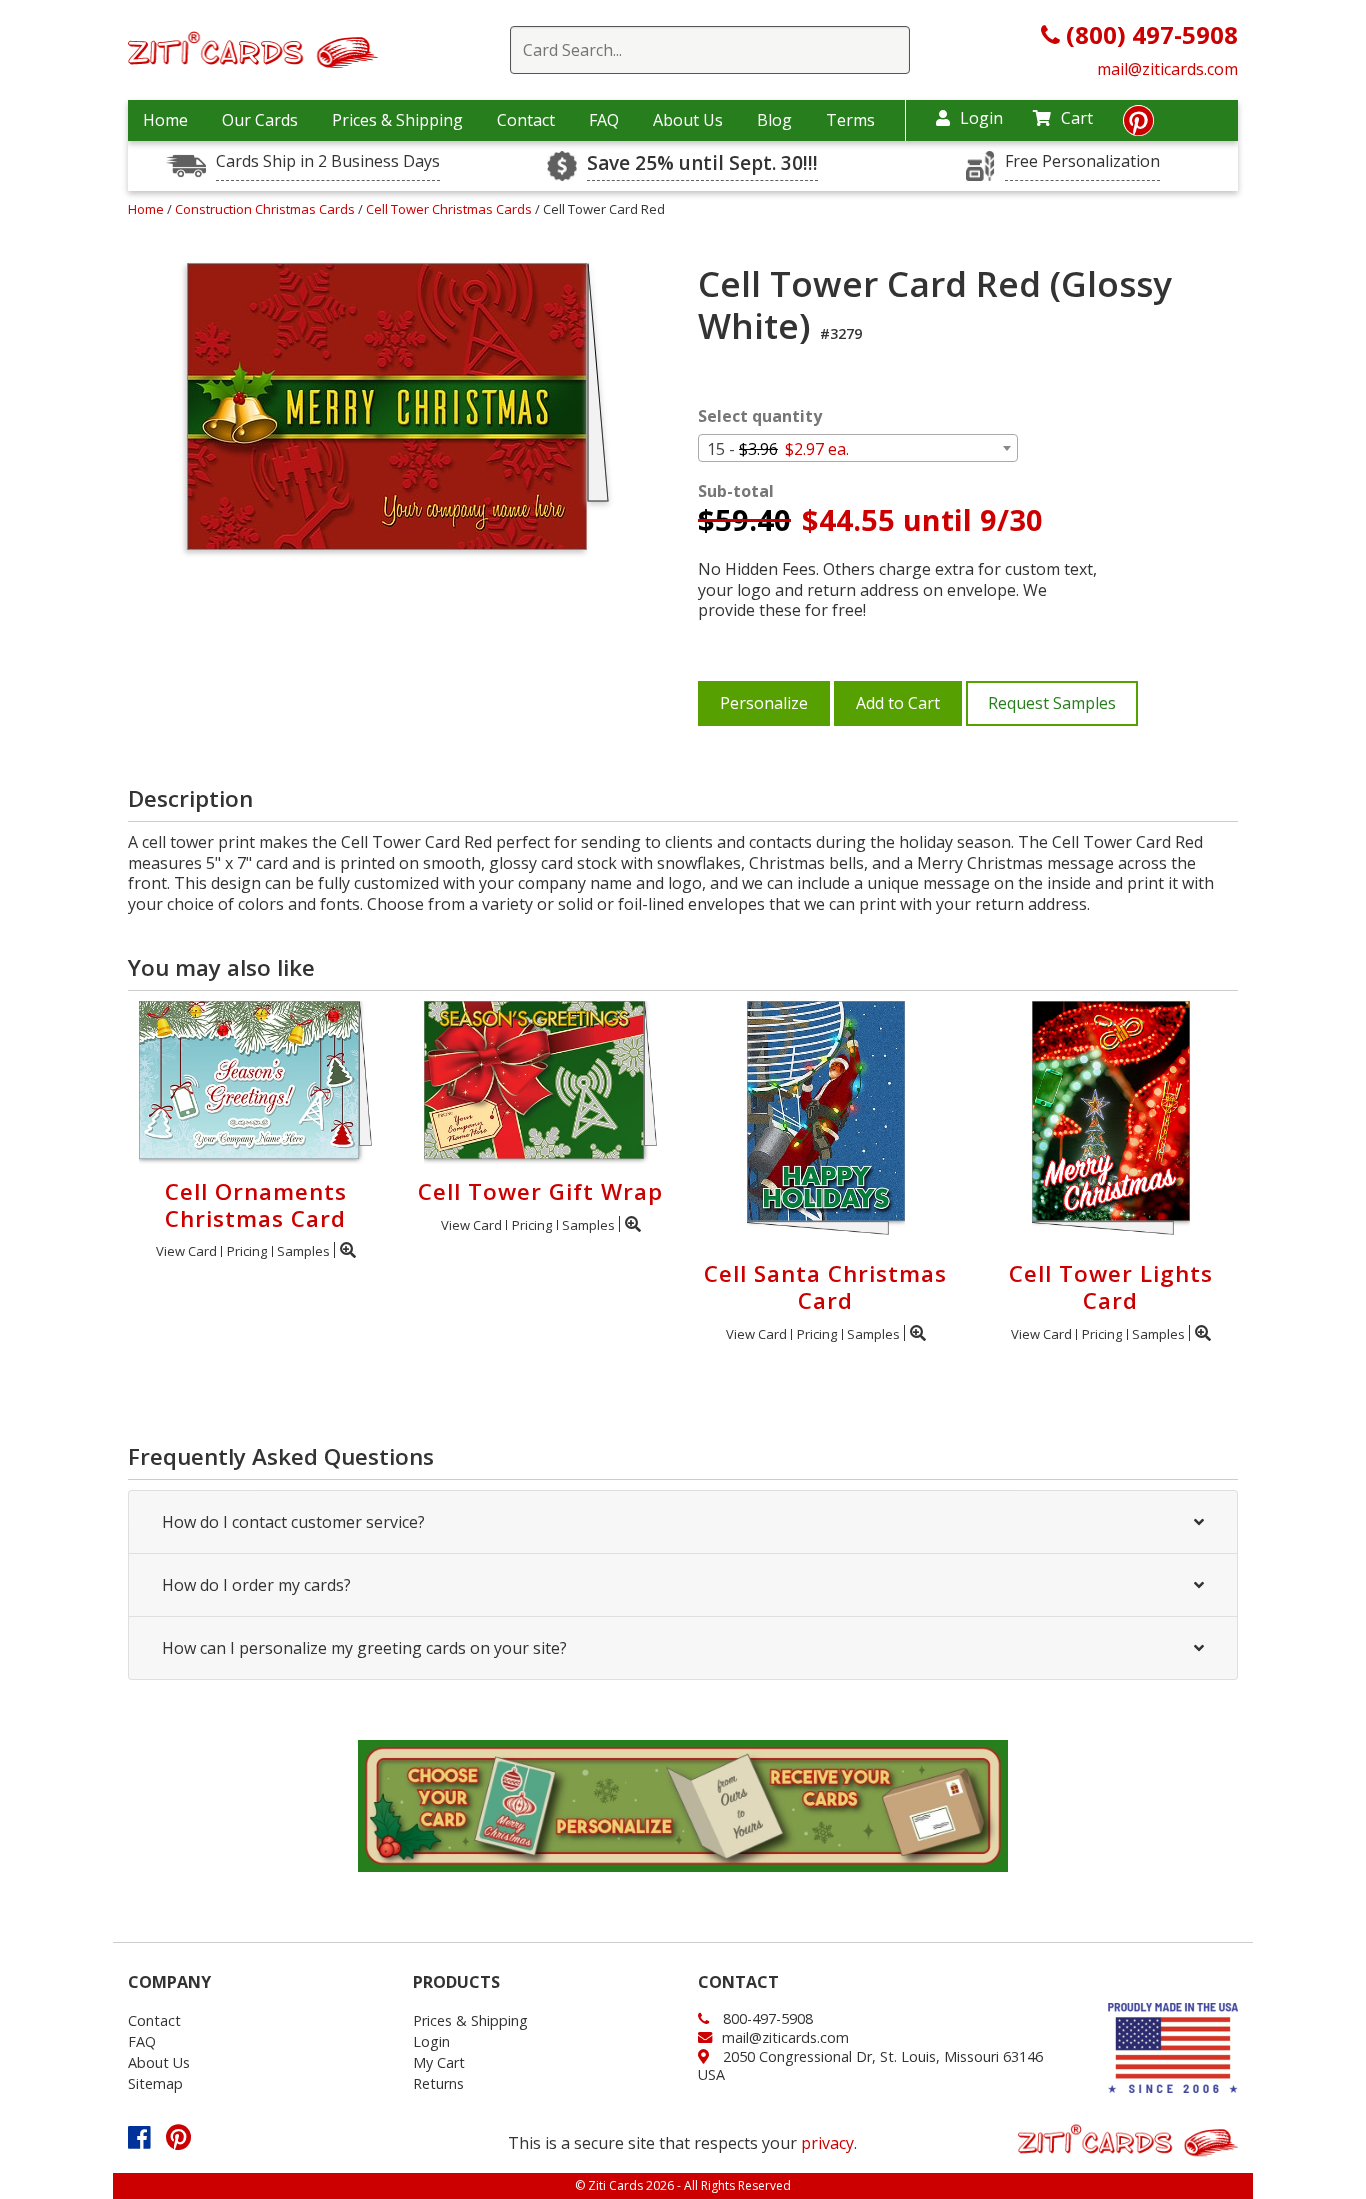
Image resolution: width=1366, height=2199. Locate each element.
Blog (774, 120)
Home (165, 120)
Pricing (247, 1251)
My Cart (439, 2062)
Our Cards (260, 120)
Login (981, 118)
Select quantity (760, 416)
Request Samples (1052, 703)
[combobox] (858, 448)
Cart (1077, 118)
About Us (688, 120)
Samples (303, 1251)
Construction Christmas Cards (266, 209)
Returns (438, 2083)
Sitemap (155, 2083)
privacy (827, 2143)
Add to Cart (898, 703)
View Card (186, 1251)
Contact (526, 120)
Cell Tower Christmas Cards (450, 209)
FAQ (604, 120)
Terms (850, 120)
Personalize (764, 703)
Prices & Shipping (397, 120)
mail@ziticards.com (1167, 69)
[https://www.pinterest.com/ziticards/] (1138, 126)
